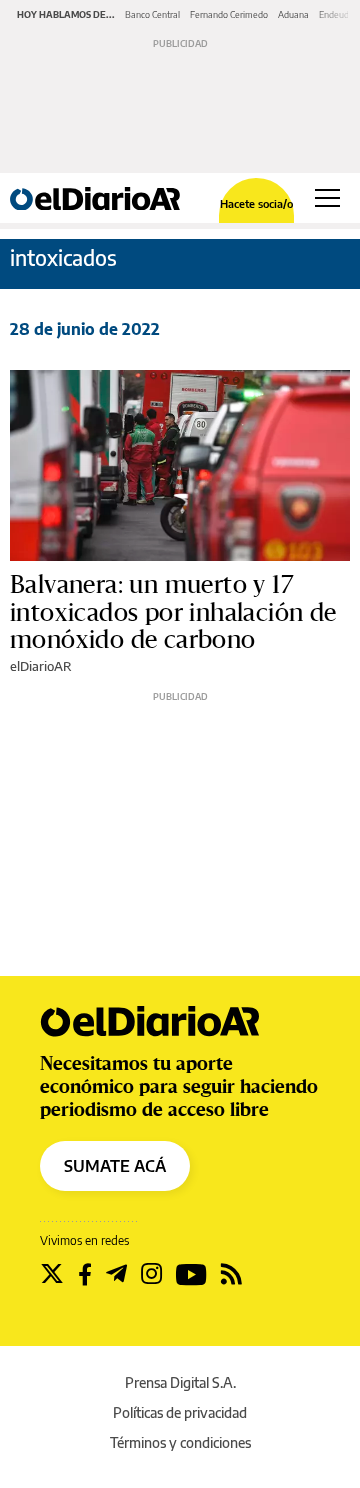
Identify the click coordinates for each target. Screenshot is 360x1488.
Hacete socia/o (256, 203)
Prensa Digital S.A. (180, 1382)
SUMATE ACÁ (115, 1166)
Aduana (293, 14)
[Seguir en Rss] (231, 1274)
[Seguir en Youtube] (191, 1274)
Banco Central (152, 14)
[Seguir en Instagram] (151, 1274)
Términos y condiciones (180, 1442)
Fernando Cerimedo (229, 14)
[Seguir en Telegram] (116, 1274)
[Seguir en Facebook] (85, 1274)
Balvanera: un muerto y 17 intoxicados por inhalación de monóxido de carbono (173, 612)
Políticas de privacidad (180, 1412)
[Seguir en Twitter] (52, 1274)
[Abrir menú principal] (327, 198)
